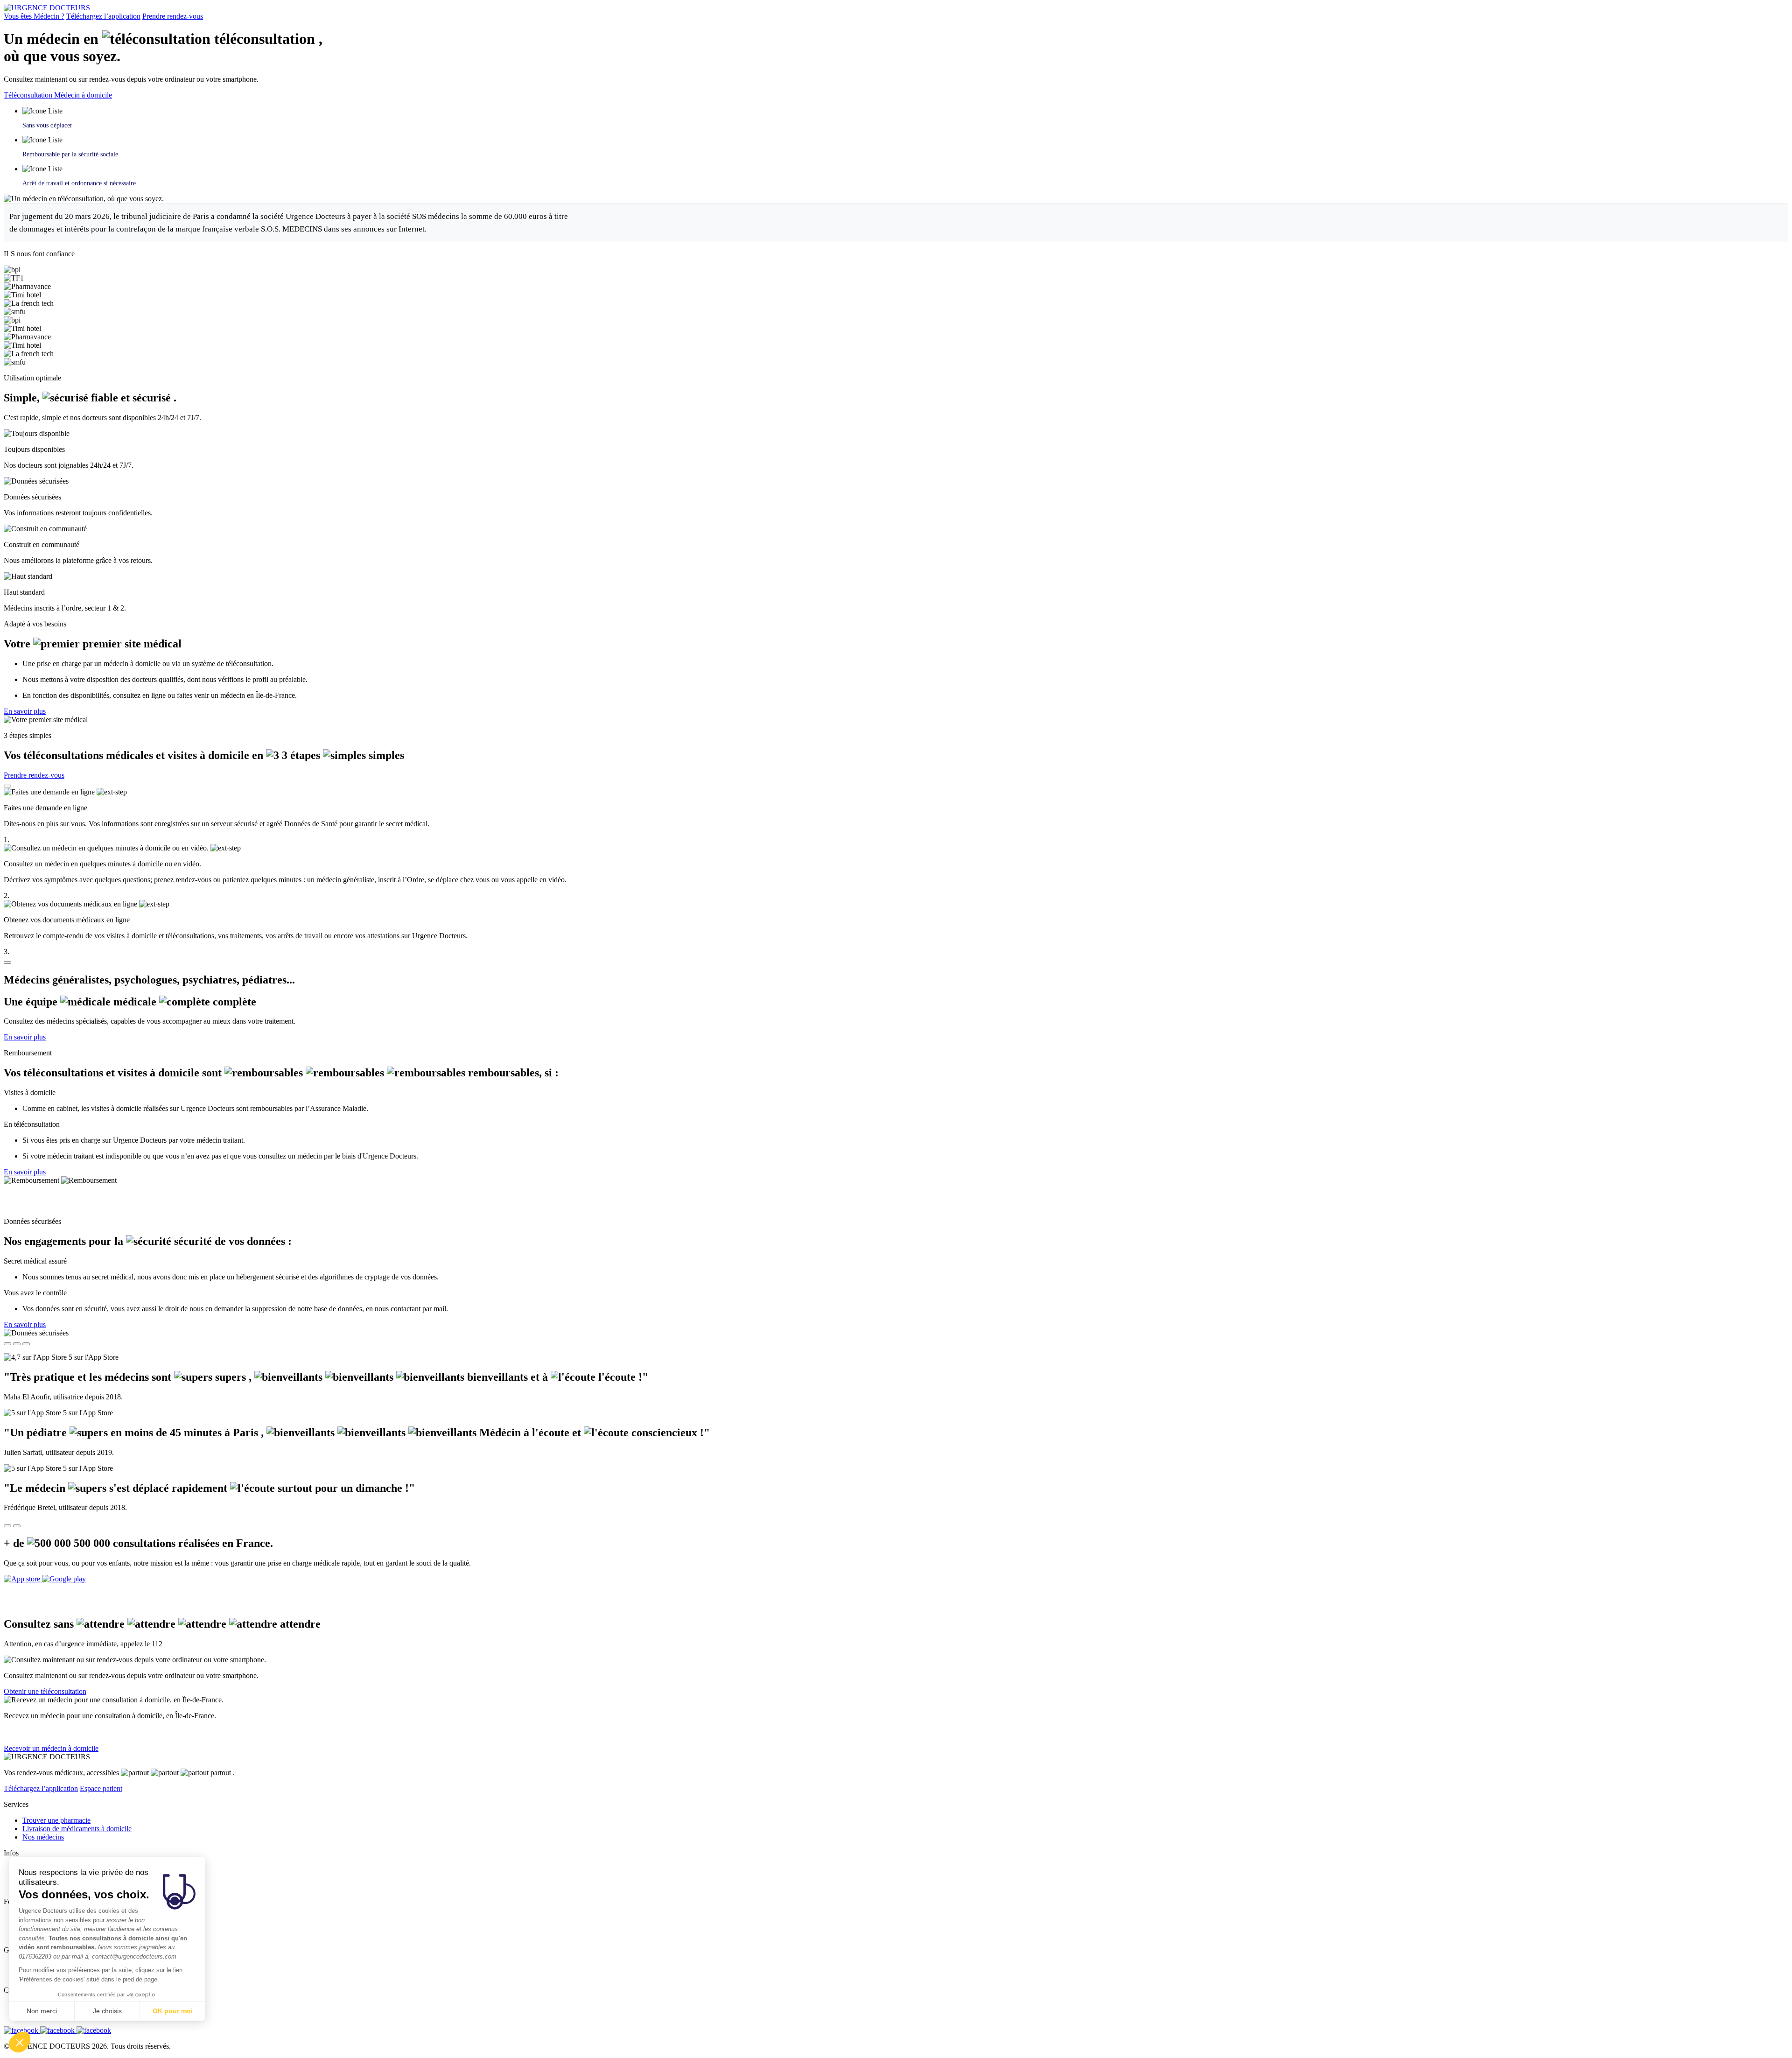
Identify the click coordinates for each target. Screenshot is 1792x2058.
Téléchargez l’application (103, 16)
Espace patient (101, 1788)
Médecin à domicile (83, 95)
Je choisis (107, 2011)
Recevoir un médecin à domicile (51, 1748)
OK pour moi (173, 2011)
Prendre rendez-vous (173, 16)
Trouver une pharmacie (56, 1820)
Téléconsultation (29, 95)
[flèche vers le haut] (7, 786)
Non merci (42, 2011)
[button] (20, 2042)
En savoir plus (25, 711)
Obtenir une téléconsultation (45, 1691)
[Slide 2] (17, 1344)
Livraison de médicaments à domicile (77, 1829)
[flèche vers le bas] (7, 962)
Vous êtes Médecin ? (34, 16)
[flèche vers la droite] (17, 1526)
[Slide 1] (7, 1344)
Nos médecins (43, 1837)
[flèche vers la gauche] (7, 1526)
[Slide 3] (26, 1344)
